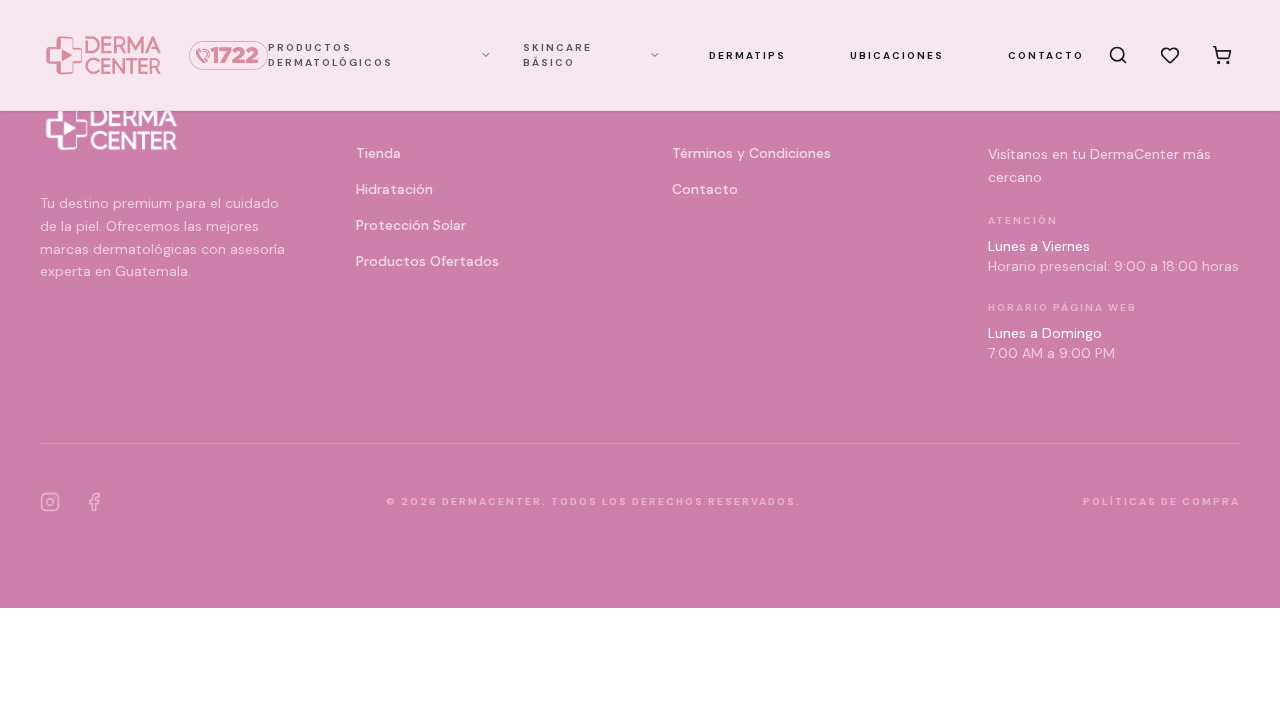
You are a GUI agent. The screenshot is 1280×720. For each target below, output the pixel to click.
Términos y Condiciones (751, 153)
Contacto (1046, 55)
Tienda (378, 153)
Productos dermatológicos (330, 55)
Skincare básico (557, 55)
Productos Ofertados (427, 261)
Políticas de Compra (1161, 501)
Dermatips (747, 55)
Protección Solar (411, 225)
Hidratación (394, 189)
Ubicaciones (897, 55)
